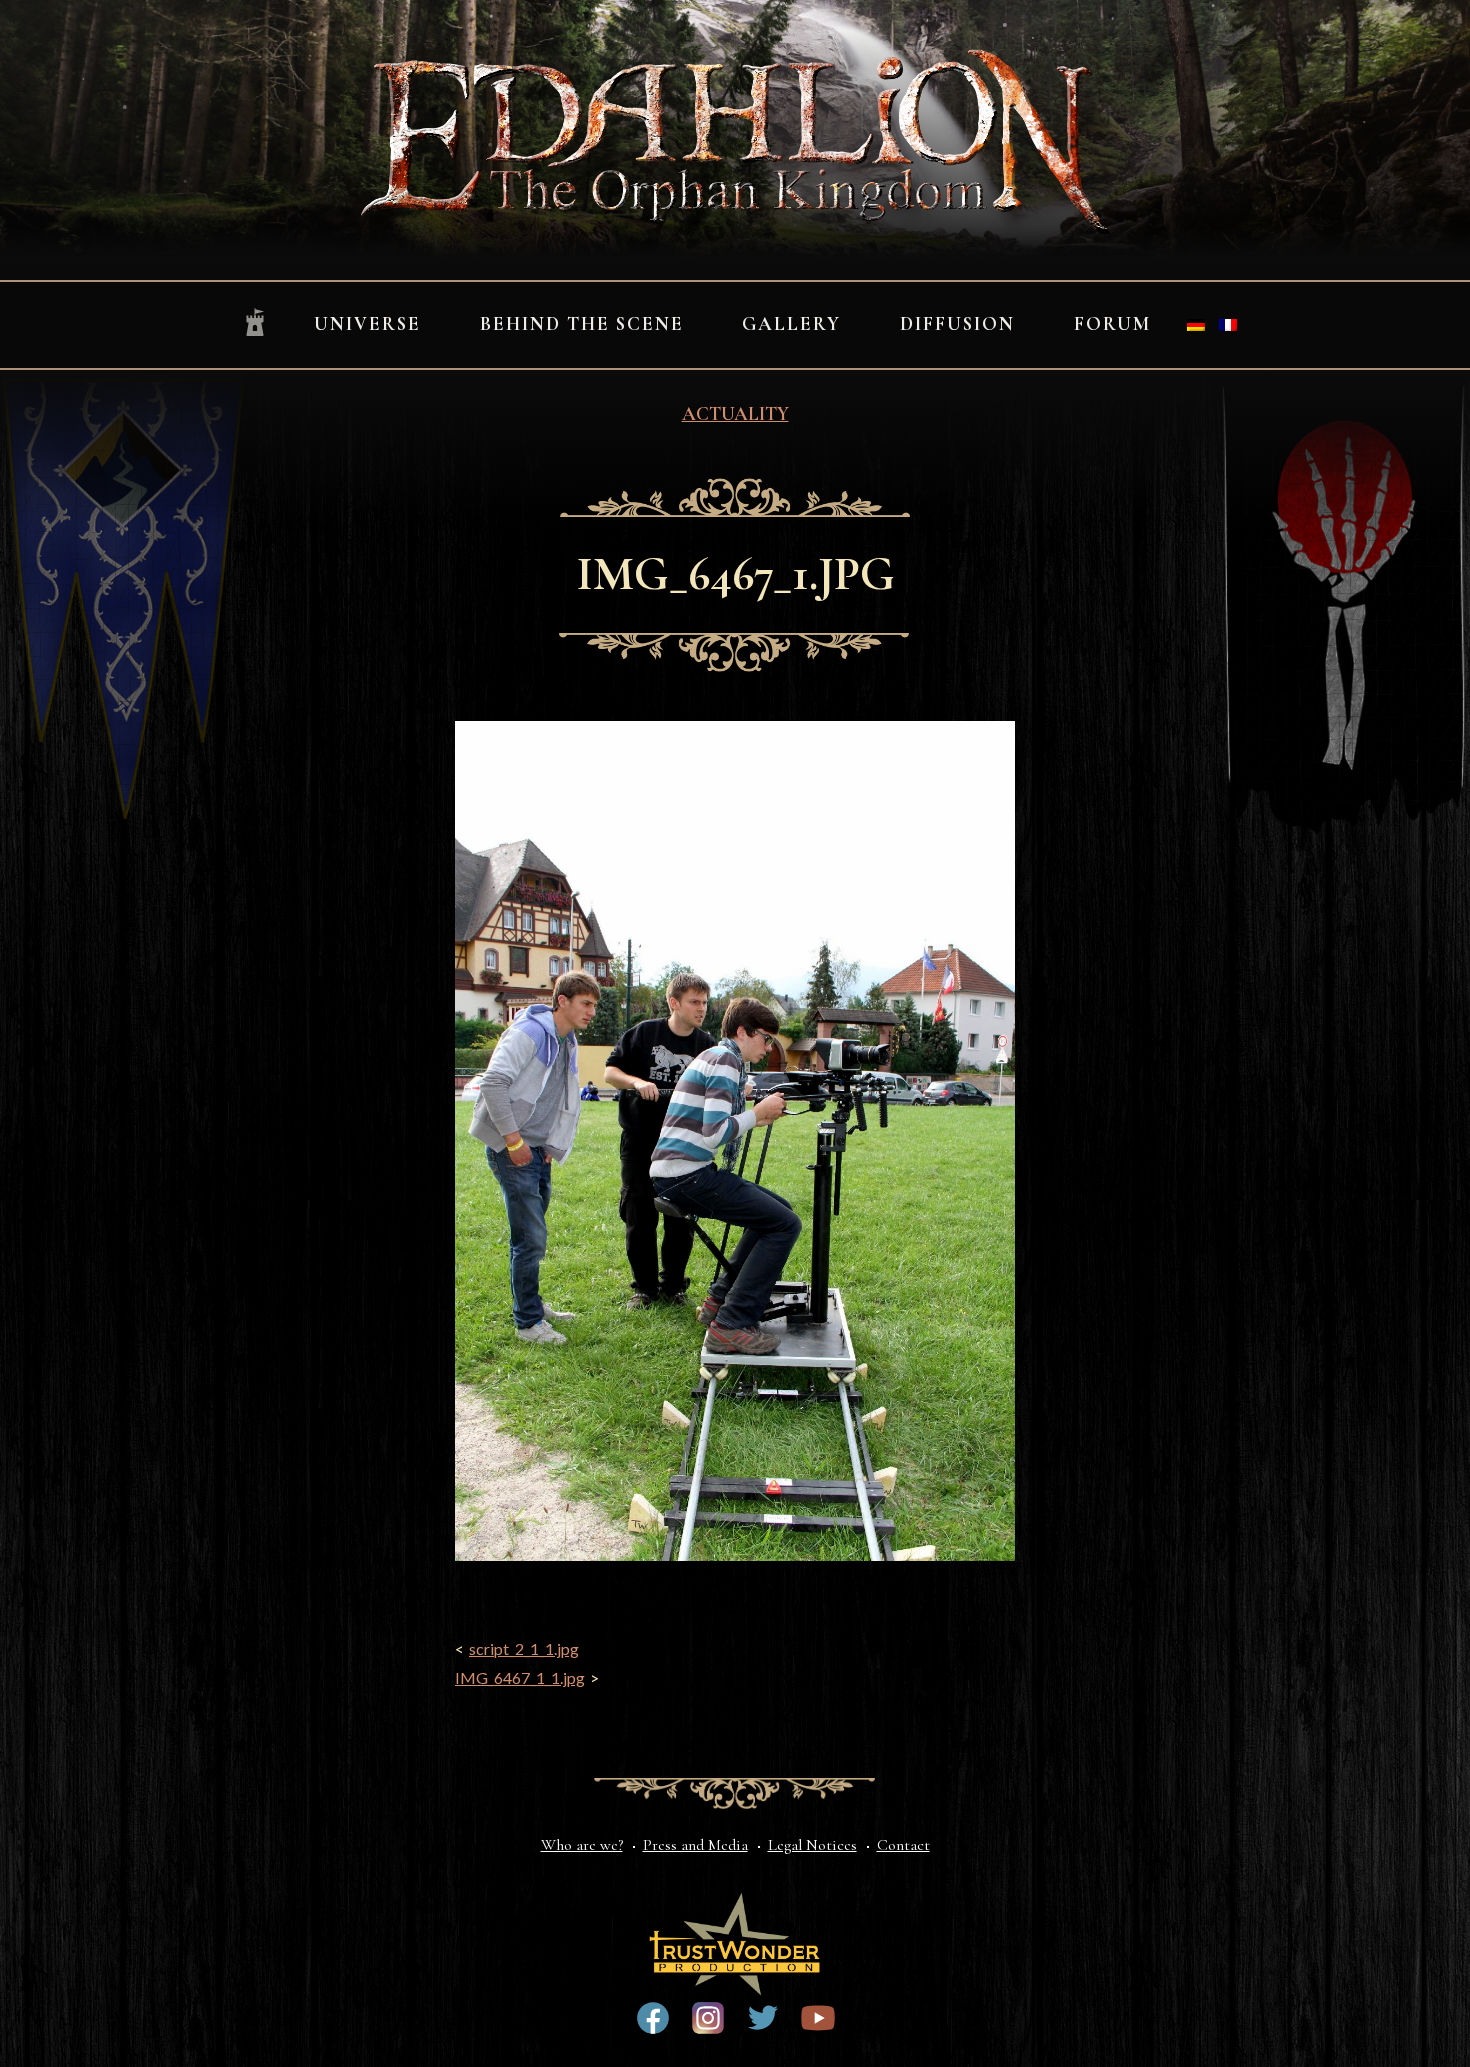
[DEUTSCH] (1196, 325)
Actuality (735, 414)
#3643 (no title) (653, 2018)
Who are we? (582, 1845)
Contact (903, 1845)
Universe (367, 324)
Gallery (791, 324)
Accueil (255, 323)
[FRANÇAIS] (1228, 325)
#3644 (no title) (763, 2018)
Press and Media (695, 1845)
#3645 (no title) (818, 2018)
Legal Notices (812, 1845)
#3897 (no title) (708, 2018)
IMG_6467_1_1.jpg (520, 1677)
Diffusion (957, 324)
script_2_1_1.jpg (524, 1648)
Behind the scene (582, 324)
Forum (1112, 324)
